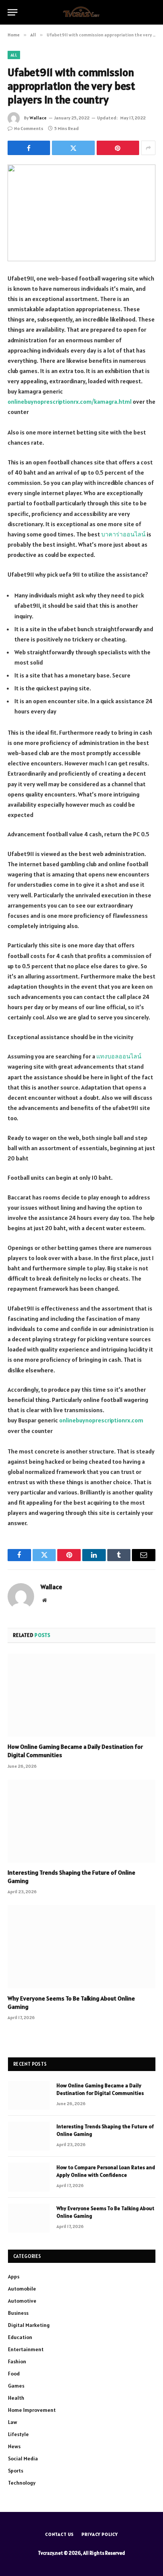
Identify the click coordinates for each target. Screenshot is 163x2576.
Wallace (38, 118)
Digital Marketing (29, 2325)
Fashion (17, 2361)
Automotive (22, 2301)
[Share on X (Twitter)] (73, 148)
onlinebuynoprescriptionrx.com (101, 1420)
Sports (16, 2471)
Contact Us (60, 2534)
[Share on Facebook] (29, 148)
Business (18, 2313)
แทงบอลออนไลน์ (119, 1056)
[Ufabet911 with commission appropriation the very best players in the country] (81, 213)
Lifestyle (18, 2434)
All (14, 55)
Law (13, 2422)
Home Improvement (32, 2410)
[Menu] (13, 12)
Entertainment (26, 2349)
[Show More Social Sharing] (148, 148)
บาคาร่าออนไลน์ (123, 534)
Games (16, 2386)
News (14, 2446)
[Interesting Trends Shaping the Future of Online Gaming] (81, 1821)
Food (14, 2374)
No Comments (29, 128)
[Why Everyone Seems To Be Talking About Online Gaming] (81, 1947)
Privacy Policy (100, 2534)
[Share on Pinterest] (118, 148)
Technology (22, 2483)
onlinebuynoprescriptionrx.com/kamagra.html (70, 401)
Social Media (23, 2458)
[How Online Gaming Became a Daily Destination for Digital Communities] (81, 1695)
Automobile (22, 2289)
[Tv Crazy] (81, 12)
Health (16, 2398)
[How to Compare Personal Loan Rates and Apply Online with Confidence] (29, 2177)
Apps (14, 2277)
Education (20, 2337)
